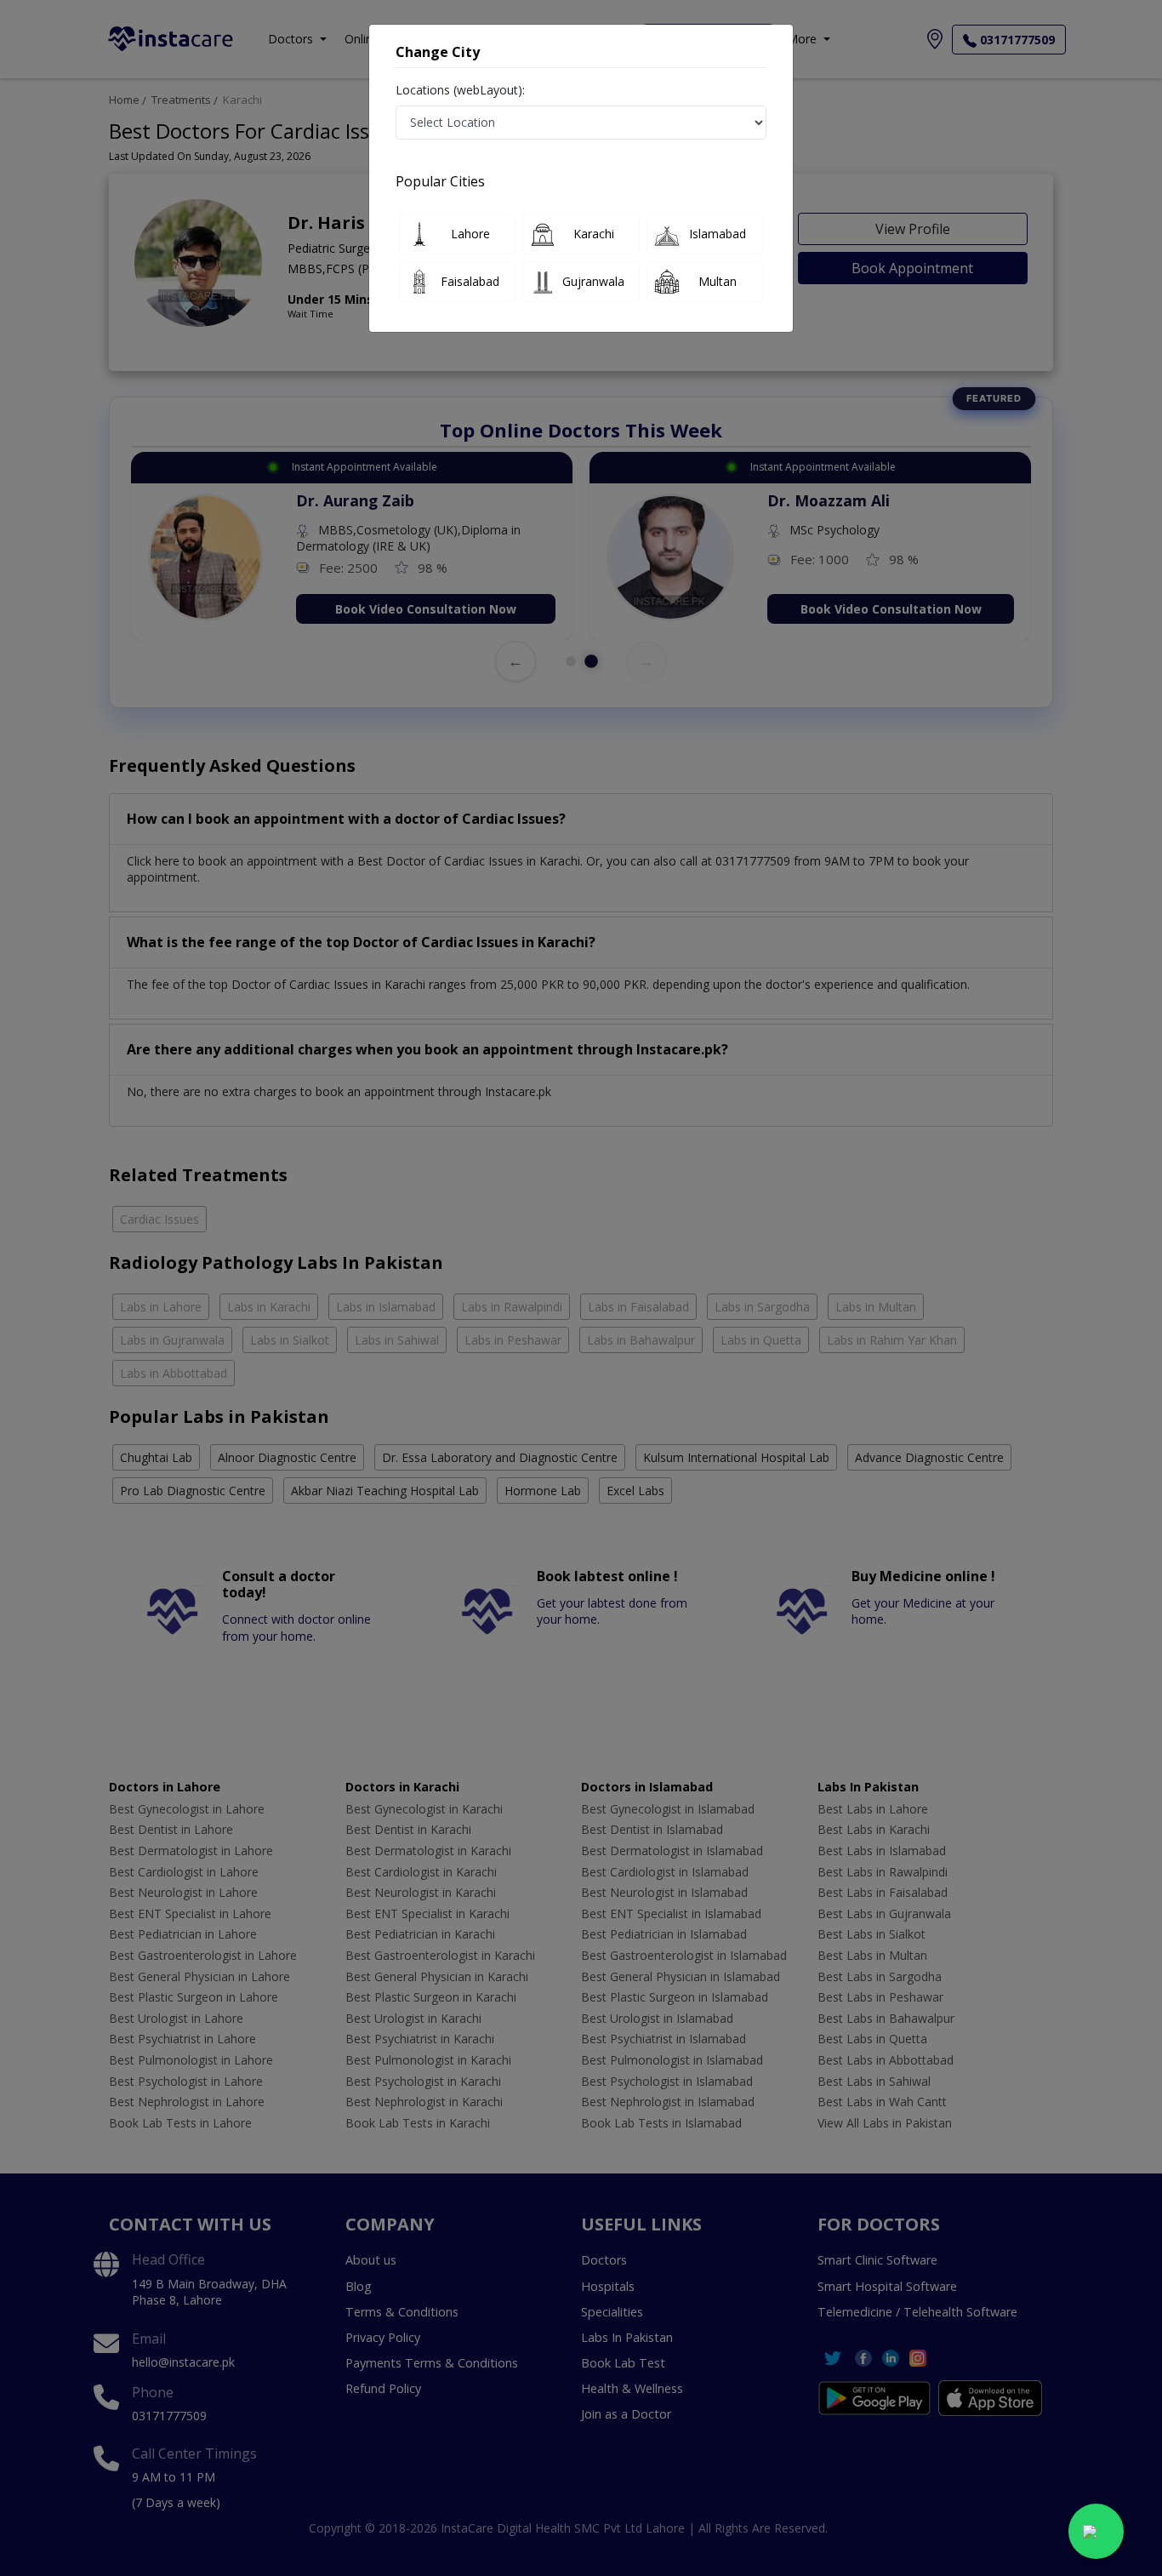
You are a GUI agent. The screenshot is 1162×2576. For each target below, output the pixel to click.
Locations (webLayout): (460, 90)
